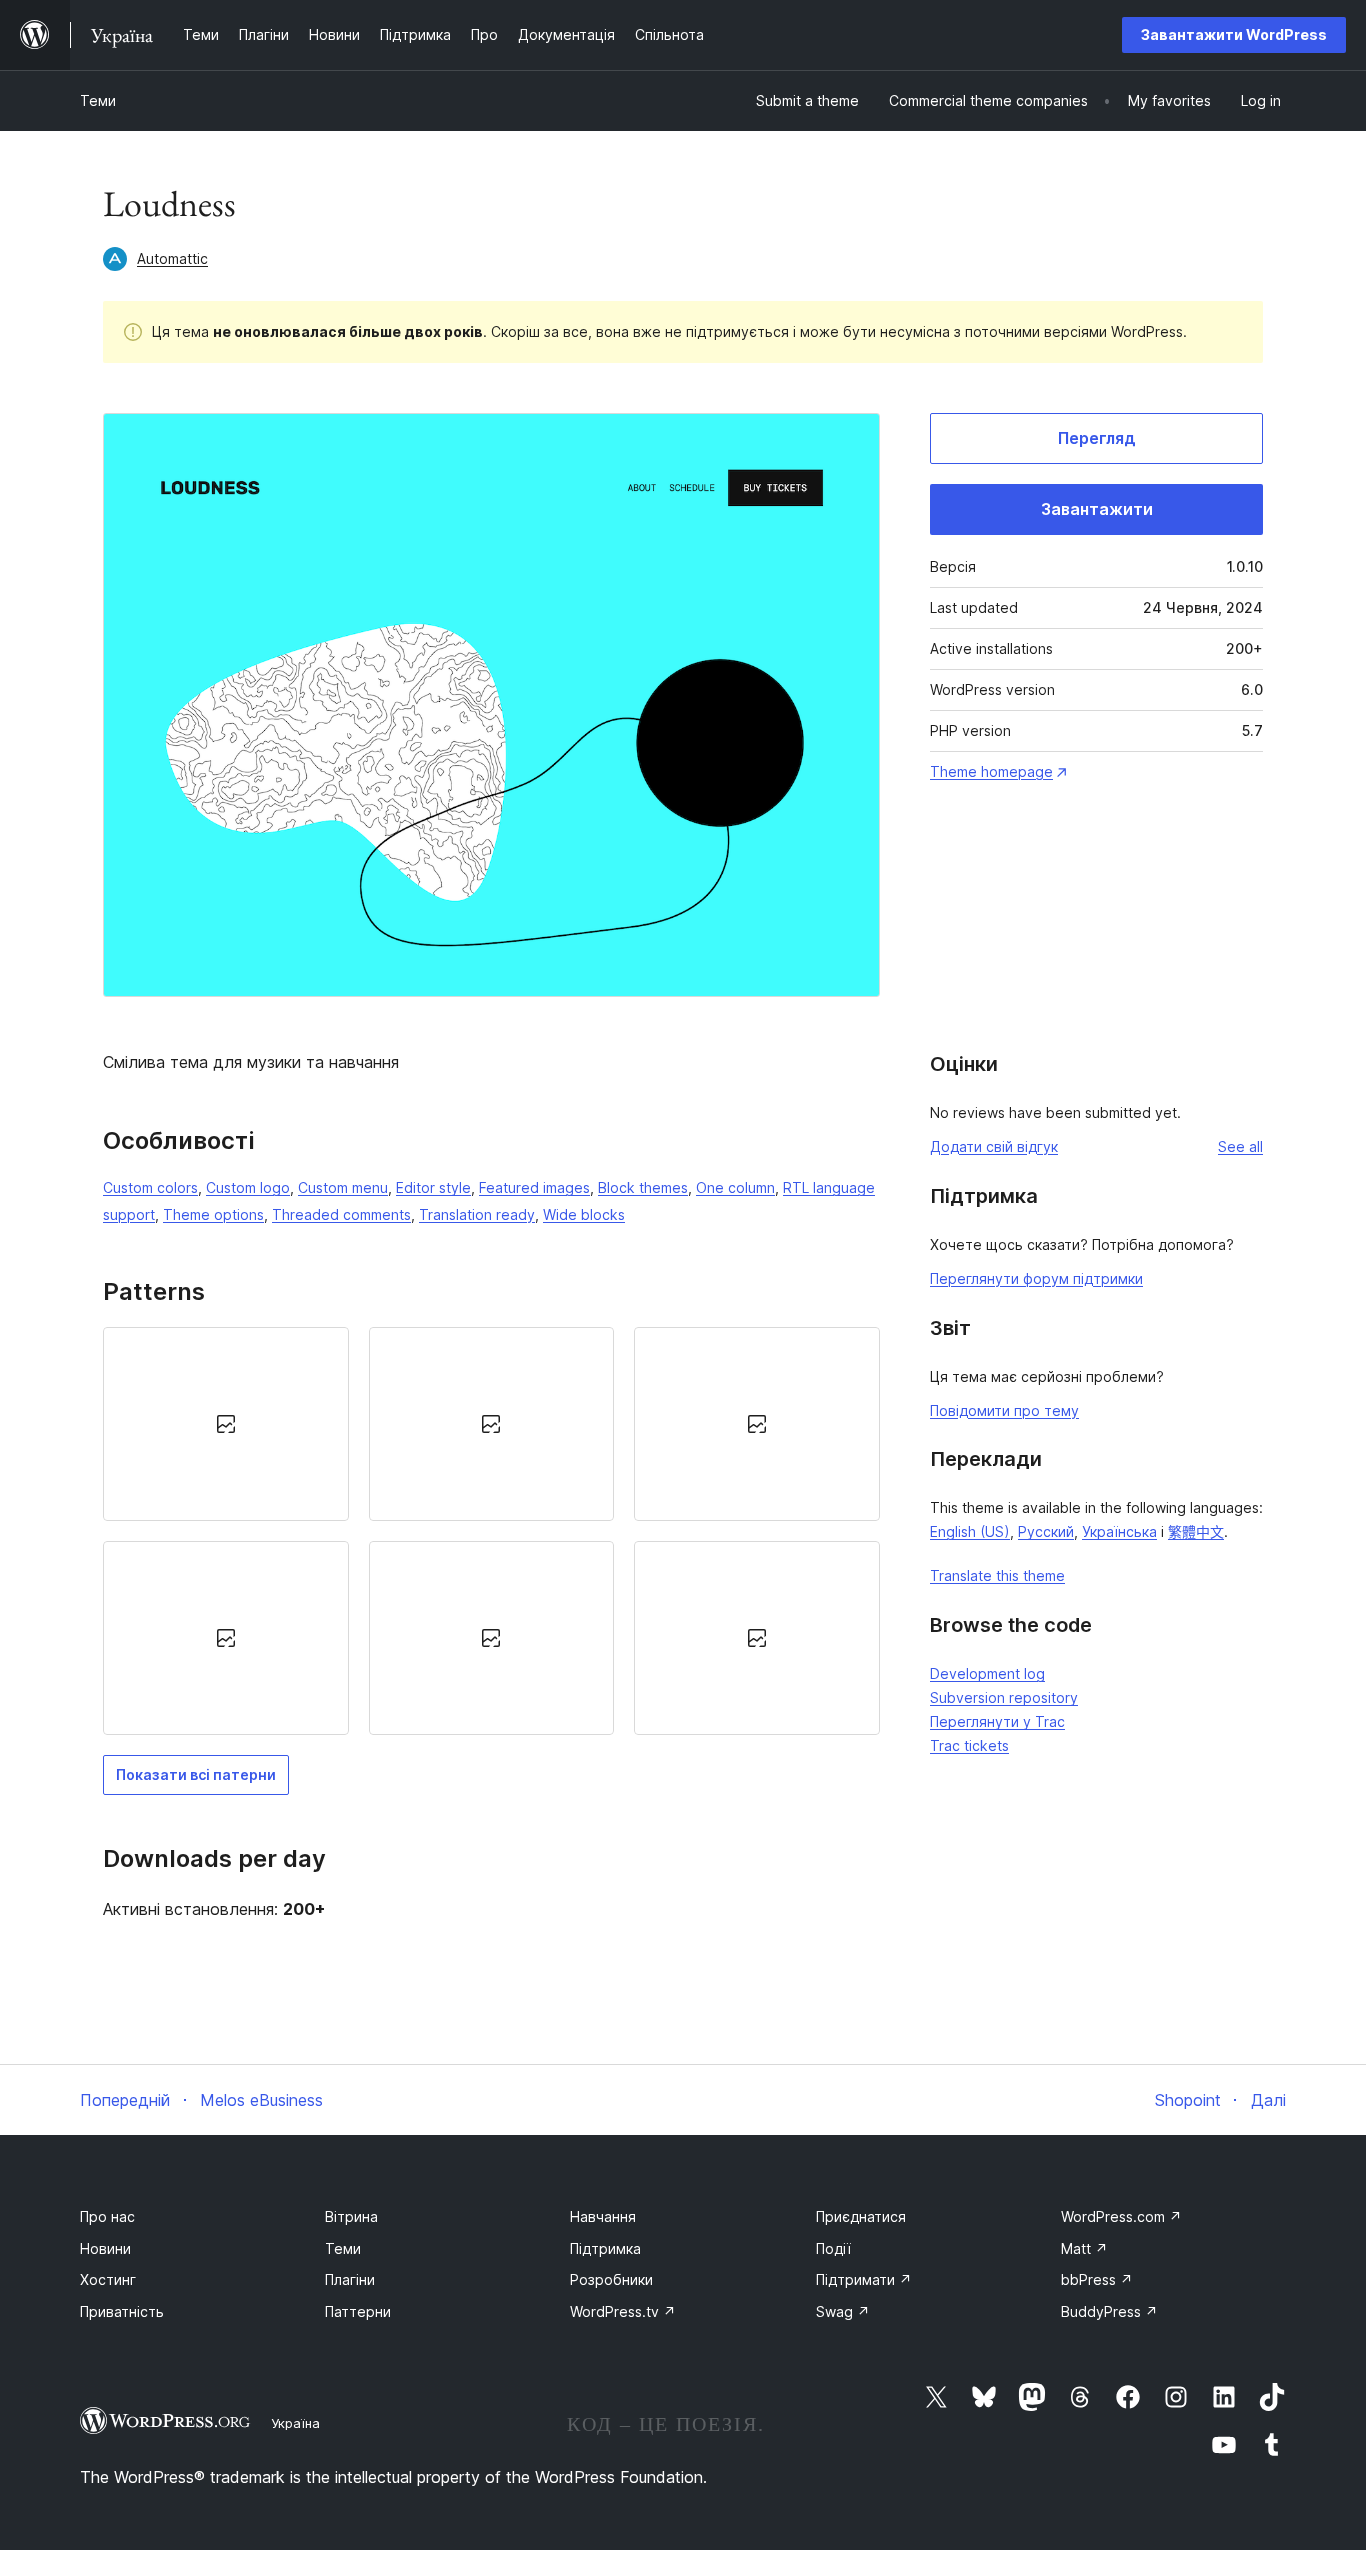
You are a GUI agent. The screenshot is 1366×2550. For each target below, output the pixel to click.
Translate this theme (997, 1575)
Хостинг (108, 2279)
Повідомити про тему (1004, 1410)
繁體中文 (1196, 1531)
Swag (843, 2311)
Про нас (107, 2216)
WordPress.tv (623, 2311)
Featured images (534, 1187)
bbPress (1097, 2279)
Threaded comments (341, 1214)
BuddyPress (1109, 2311)
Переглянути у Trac (997, 1721)
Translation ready (477, 1214)
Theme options (213, 1214)
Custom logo (248, 1187)
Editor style (433, 1187)
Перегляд (1097, 438)
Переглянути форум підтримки (1036, 1278)
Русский (1046, 1531)
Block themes (643, 1187)
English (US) (970, 1531)
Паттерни (358, 2311)
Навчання (603, 2216)
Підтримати (864, 2279)
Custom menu (343, 1187)
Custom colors (150, 1187)
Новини (105, 2248)
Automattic (172, 258)
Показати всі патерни (196, 1774)
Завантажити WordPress (1234, 34)
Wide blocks (584, 1214)
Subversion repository (1004, 1697)
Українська (1119, 1531)
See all (1240, 1146)
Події (833, 2248)
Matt (1084, 2248)
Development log (987, 1673)
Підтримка (605, 2248)
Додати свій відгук (994, 1146)
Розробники (611, 2279)
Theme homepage (991, 771)
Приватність (122, 2311)
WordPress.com (1121, 2216)
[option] (226, 1424)
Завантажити (1097, 509)
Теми (98, 100)
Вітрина (351, 2216)
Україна (295, 2423)
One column (735, 1187)
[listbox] (491, 1531)
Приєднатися (861, 2216)
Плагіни (350, 2279)
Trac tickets (969, 1745)
